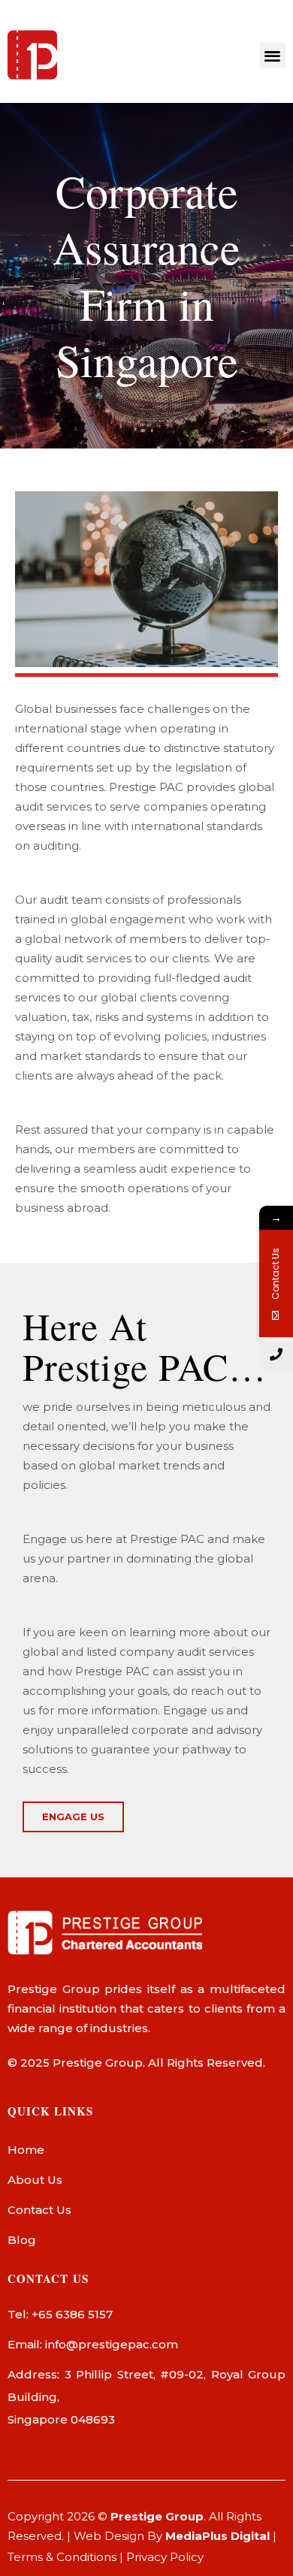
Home (26, 2150)
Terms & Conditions (62, 2557)
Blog (22, 2240)
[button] (273, 55)
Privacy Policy (165, 2557)
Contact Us (39, 2210)
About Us (35, 2180)
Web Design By (172, 2536)
